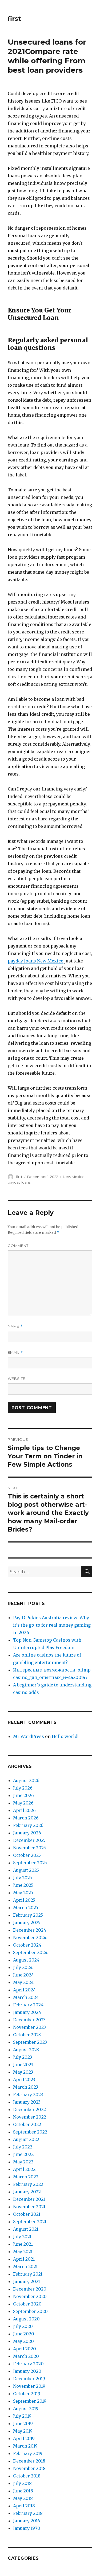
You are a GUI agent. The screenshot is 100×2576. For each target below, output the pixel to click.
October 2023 (27, 2035)
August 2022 (26, 2139)
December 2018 (29, 2461)
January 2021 (27, 2281)
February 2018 (28, 2513)
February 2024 (28, 2005)
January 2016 (27, 2521)
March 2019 (25, 2446)
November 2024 (30, 1937)
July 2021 (22, 2237)
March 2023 (26, 2087)
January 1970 (27, 2528)
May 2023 (23, 2072)
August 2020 (26, 2319)
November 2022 (30, 2117)
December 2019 (29, 2379)
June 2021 (23, 2244)
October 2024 (27, 1945)
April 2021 (24, 2259)
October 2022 (27, 2124)
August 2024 (26, 1960)
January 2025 (27, 1923)
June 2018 (23, 2491)
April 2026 (24, 1810)
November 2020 (30, 2296)
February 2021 (28, 2274)
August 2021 (26, 2229)
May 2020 (23, 2341)
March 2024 (26, 1997)
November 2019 (29, 2386)
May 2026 (23, 1803)
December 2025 (29, 1840)
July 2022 (23, 2147)
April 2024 (24, 1990)
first (14, 19)
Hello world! (65, 1736)
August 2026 (26, 1780)
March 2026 (26, 1818)
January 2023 (27, 2102)
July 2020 (23, 2326)
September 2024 (30, 1952)
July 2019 (22, 2416)
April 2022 (24, 2169)
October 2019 (27, 2394)
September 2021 (30, 2222)
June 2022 (23, 2154)
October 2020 (27, 2304)
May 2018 (23, 2498)
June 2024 (23, 1975)
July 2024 (23, 1967)
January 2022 (27, 2192)
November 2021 (29, 2207)
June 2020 (24, 2334)
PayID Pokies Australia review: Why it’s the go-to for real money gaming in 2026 (52, 1625)
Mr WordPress (29, 1736)
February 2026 (28, 1825)
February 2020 (28, 2364)
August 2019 (26, 2409)
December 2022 (29, 2109)
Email (15, 1352)
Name (15, 1326)
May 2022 (23, 2162)
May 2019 (23, 2431)
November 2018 (29, 2468)
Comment (18, 1246)
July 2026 (23, 1788)
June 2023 (23, 2065)
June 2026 (23, 1795)
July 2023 (23, 2057)
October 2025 (27, 1855)
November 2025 (29, 1848)
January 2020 (27, 2371)
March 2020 (26, 2356)
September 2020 (30, 2311)
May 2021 (23, 2252)
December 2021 (29, 2199)
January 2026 (27, 1833)
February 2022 (28, 2184)
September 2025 (30, 1863)
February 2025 (28, 1915)
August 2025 (26, 1870)
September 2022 (30, 2132)
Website (17, 1379)
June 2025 (23, 1885)
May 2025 (23, 1893)
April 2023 (24, 2080)
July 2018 (22, 2483)
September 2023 (30, 2042)
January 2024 (27, 2012)
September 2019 (30, 2401)
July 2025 (23, 1878)
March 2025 (26, 1908)
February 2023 (28, 2095)
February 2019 (28, 2453)
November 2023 (29, 2027)
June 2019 (23, 2424)
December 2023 (29, 2020)
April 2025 (24, 1900)
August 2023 (26, 2050)
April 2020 (25, 2349)
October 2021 (27, 2214)
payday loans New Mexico (36, 961)
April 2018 (24, 2506)
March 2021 (25, 2266)
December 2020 (30, 2289)
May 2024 (23, 1982)
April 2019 (24, 2438)
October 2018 (27, 2476)
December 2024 (30, 1930)
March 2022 (26, 2177)
